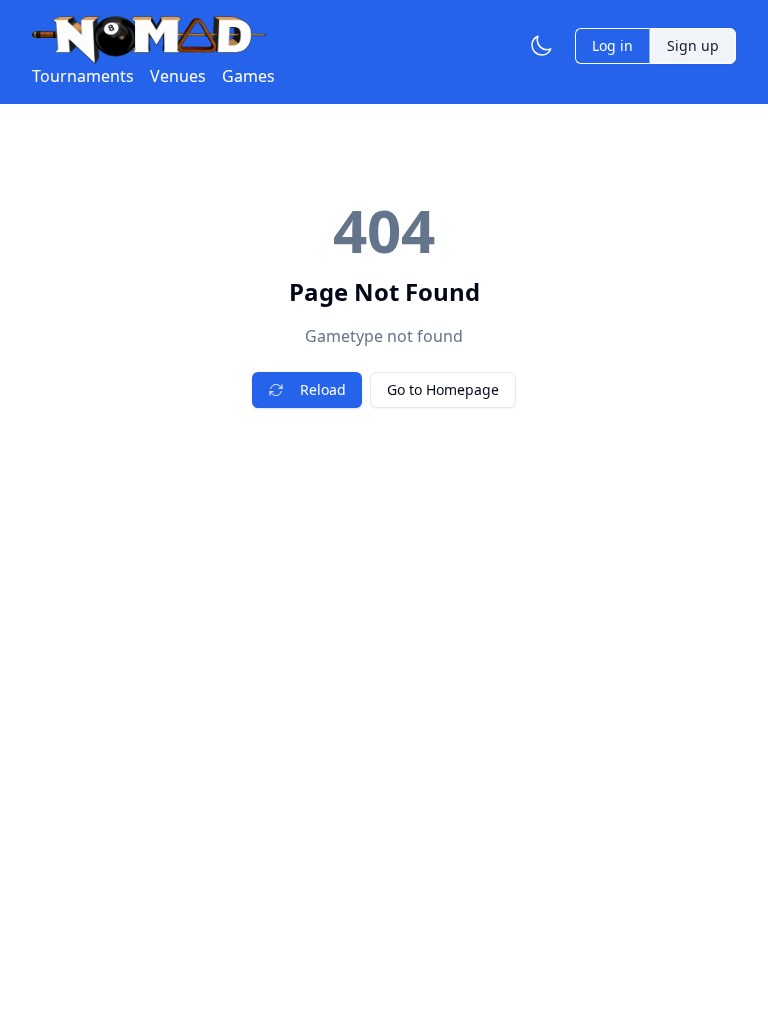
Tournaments (83, 76)
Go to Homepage (443, 389)
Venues (178, 76)
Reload (323, 389)
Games (248, 76)
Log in (612, 45)
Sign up (693, 45)
